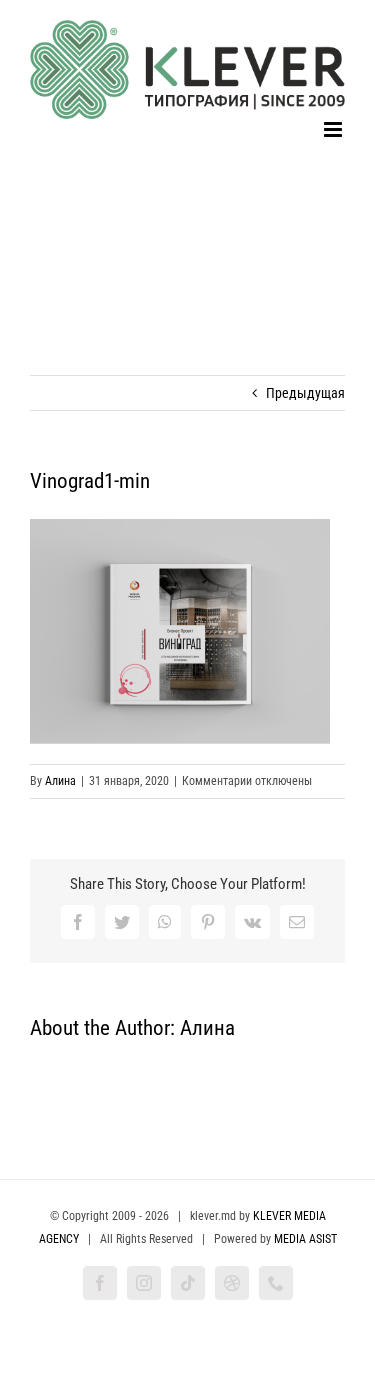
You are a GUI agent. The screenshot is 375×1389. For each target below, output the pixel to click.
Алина (60, 781)
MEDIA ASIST (305, 1239)
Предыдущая (305, 393)
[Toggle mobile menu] (334, 129)
